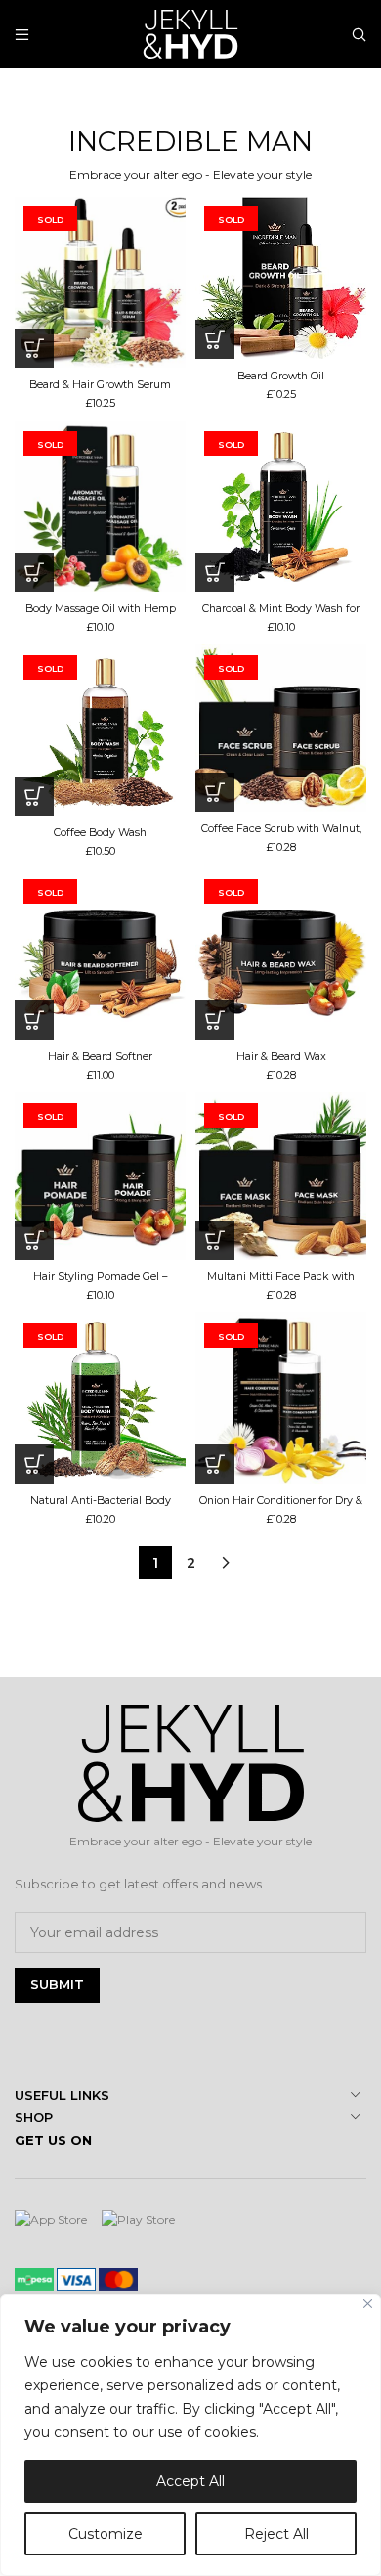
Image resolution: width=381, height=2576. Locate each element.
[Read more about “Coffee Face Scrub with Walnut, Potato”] (215, 792)
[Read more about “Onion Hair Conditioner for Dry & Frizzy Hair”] (215, 1464)
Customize (106, 2534)
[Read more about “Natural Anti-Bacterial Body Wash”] (34, 1464)
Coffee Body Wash (100, 833)
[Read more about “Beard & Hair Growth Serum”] (34, 348)
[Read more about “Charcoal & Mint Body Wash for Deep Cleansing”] (215, 572)
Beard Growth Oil (281, 376)
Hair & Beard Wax (281, 1057)
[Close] (368, 2304)
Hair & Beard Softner (100, 1057)
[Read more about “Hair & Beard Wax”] (215, 1020)
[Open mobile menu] (22, 34)
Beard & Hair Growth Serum (100, 385)
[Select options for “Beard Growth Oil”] (215, 339)
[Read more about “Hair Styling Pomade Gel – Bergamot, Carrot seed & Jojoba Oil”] (34, 1240)
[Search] (359, 34)
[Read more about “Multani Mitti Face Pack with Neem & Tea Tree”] (215, 1240)
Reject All (276, 2534)
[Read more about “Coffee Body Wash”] (34, 796)
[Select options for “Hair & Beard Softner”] (34, 1020)
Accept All (190, 2481)
